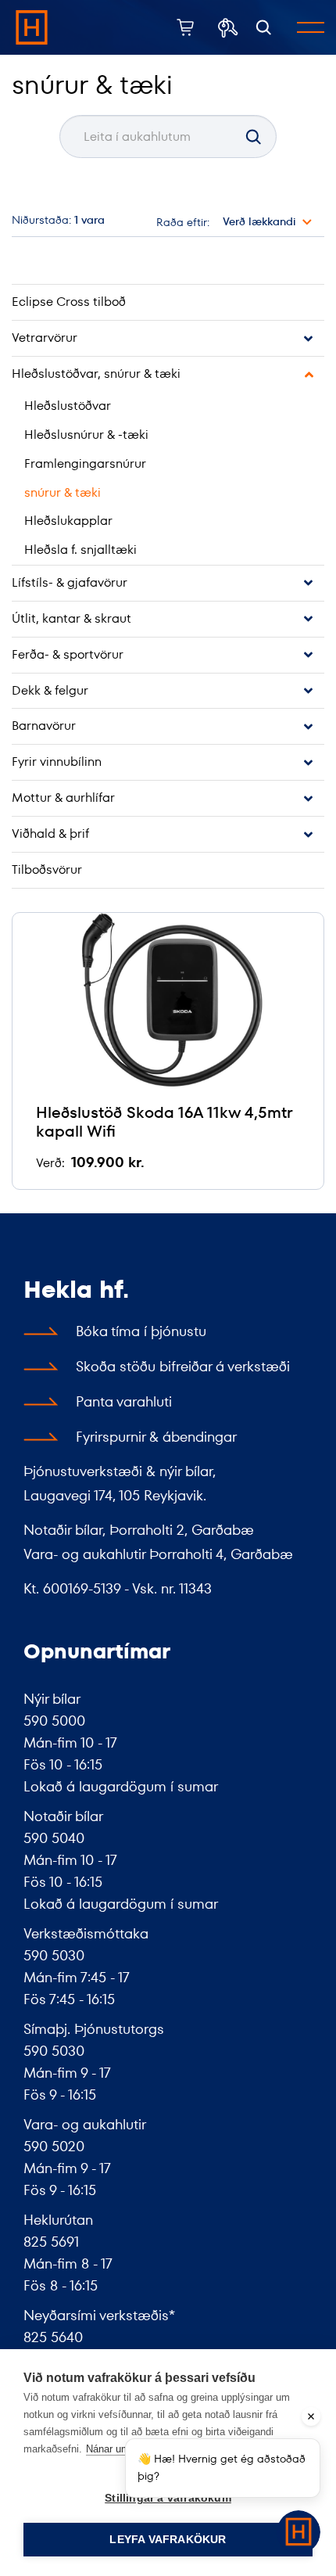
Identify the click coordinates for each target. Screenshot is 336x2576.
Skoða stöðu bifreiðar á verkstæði (183, 1366)
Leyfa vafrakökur (168, 2540)
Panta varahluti (124, 1401)
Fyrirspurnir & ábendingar (156, 1437)
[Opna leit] (264, 28)
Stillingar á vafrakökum (168, 2498)
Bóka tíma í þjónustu (141, 1331)
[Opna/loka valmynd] (311, 27)
